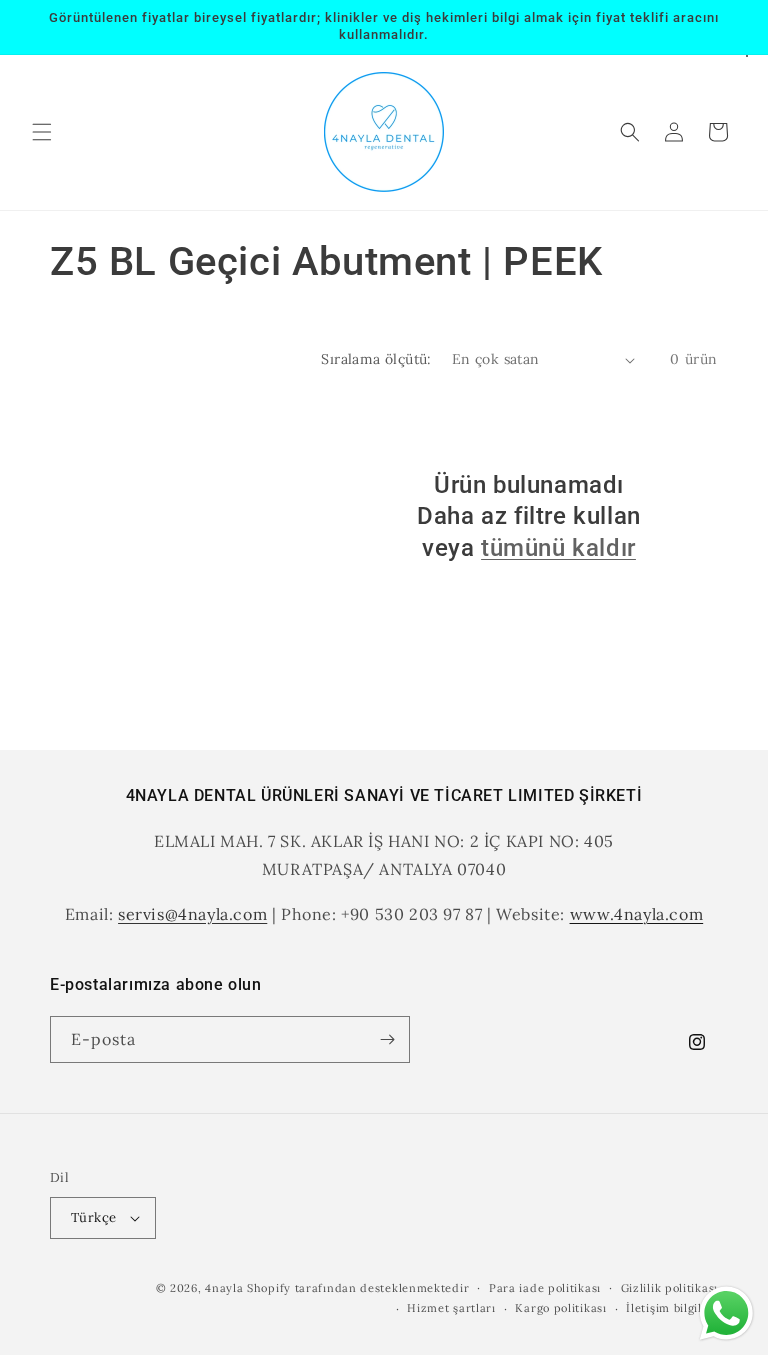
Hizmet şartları (451, 1308)
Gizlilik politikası (669, 1288)
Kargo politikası (560, 1308)
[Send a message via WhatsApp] (726, 1313)
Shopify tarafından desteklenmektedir (358, 1288)
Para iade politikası (545, 1288)
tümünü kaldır (558, 548)
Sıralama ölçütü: (376, 359)
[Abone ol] (387, 1039)
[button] (42, 132)
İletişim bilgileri (672, 1308)
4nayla (224, 1288)
